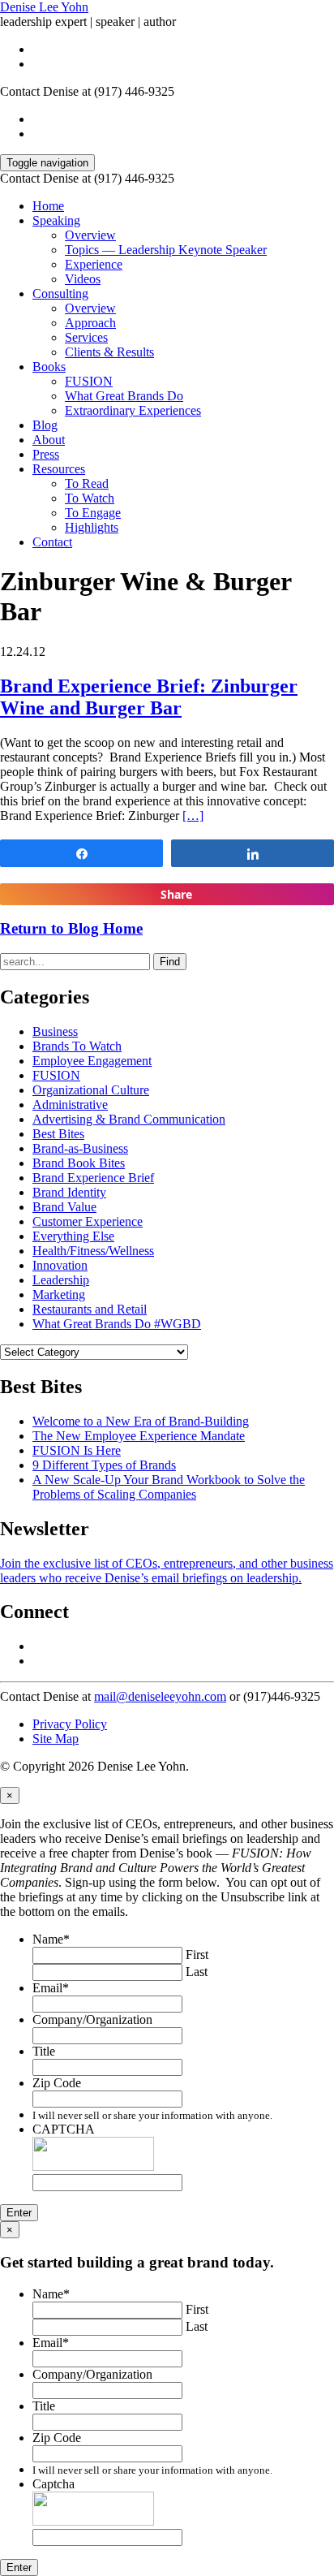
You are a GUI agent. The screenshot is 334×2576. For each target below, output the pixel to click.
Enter (19, 2213)
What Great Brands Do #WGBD (117, 1324)
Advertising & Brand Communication (129, 1119)
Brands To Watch (77, 1046)
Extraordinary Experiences (133, 410)
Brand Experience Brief (93, 1178)
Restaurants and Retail (90, 1309)
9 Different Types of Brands (104, 1465)
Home (48, 206)
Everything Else (73, 1236)
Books (49, 367)
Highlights (92, 527)
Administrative (70, 1105)
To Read (87, 483)
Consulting (60, 293)
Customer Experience (88, 1221)
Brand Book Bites (79, 1163)
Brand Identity (69, 1192)
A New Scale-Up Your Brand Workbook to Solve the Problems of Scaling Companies (169, 1487)
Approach (90, 323)
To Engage (93, 513)
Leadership (61, 1280)
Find (170, 962)
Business (55, 1031)
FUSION (89, 381)
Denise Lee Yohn (44, 7)
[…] (193, 816)
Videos (83, 279)
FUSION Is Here (77, 1450)
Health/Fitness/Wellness (93, 1251)
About (49, 440)
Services (86, 337)
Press (46, 454)
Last (197, 1972)
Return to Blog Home (71, 928)
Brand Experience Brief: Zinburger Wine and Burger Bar (149, 697)
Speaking (56, 220)
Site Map (56, 1739)
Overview (90, 235)
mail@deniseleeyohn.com (160, 1696)
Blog (45, 425)
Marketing (59, 1294)
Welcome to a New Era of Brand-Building (141, 1421)
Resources (59, 469)
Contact (52, 542)
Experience (94, 264)
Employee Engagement (92, 1061)
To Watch (90, 498)
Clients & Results (109, 352)
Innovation (60, 1265)
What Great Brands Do (124, 396)
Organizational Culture (91, 1090)
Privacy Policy (70, 1724)
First (197, 1955)
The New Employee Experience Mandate (139, 1436)
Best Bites (58, 1134)
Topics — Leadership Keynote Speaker (166, 250)
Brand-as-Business (80, 1148)
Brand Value (64, 1207)
